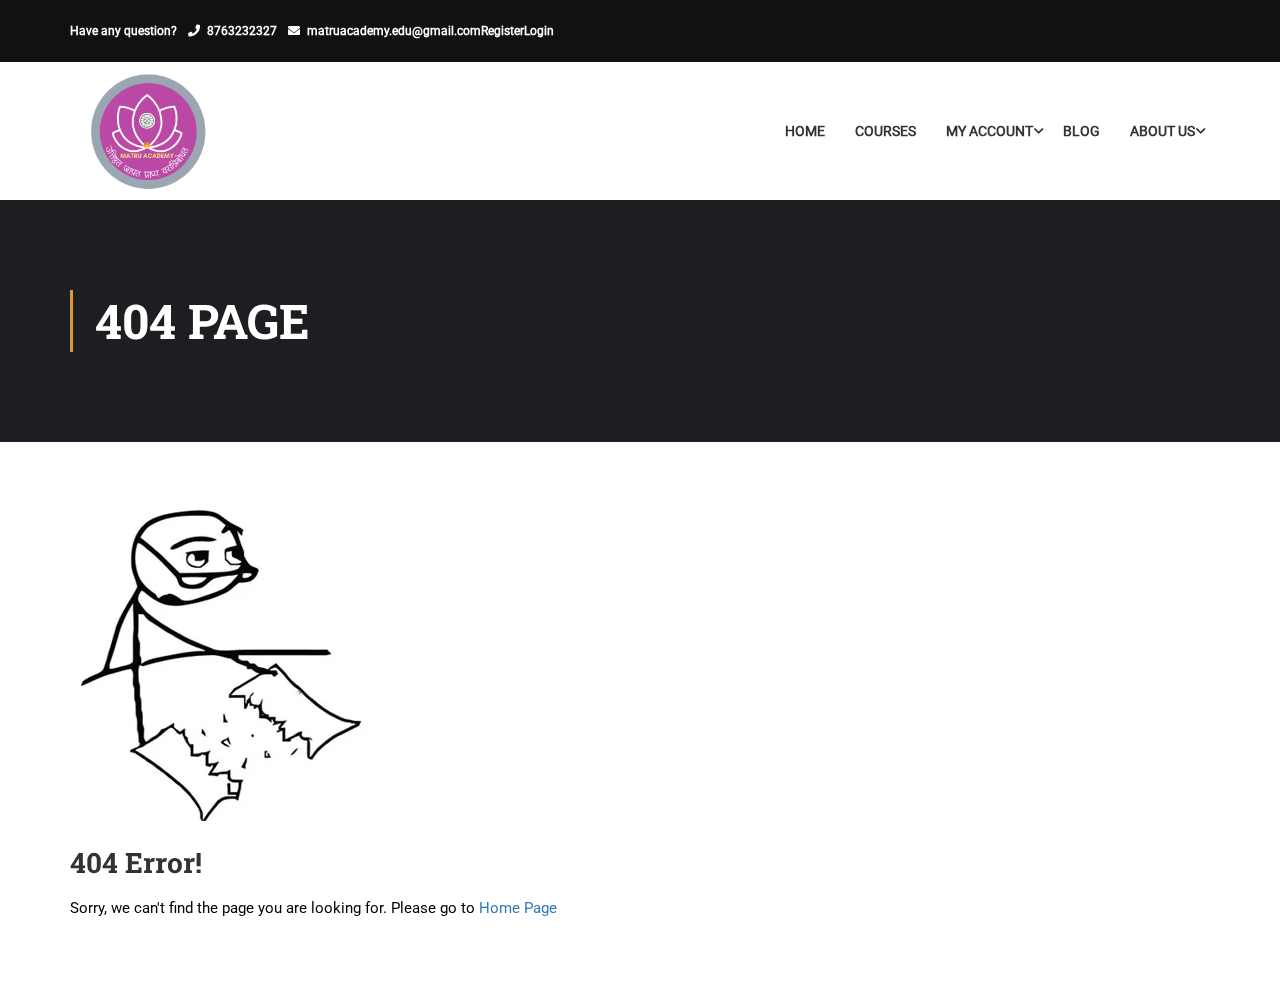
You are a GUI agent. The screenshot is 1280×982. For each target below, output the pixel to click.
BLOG (1081, 131)
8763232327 (242, 31)
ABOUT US (1162, 131)
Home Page (518, 908)
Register (502, 31)
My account (989, 131)
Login (539, 31)
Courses (885, 131)
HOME (805, 131)
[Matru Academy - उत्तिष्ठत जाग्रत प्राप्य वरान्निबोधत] (146, 131)
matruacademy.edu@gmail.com (394, 31)
